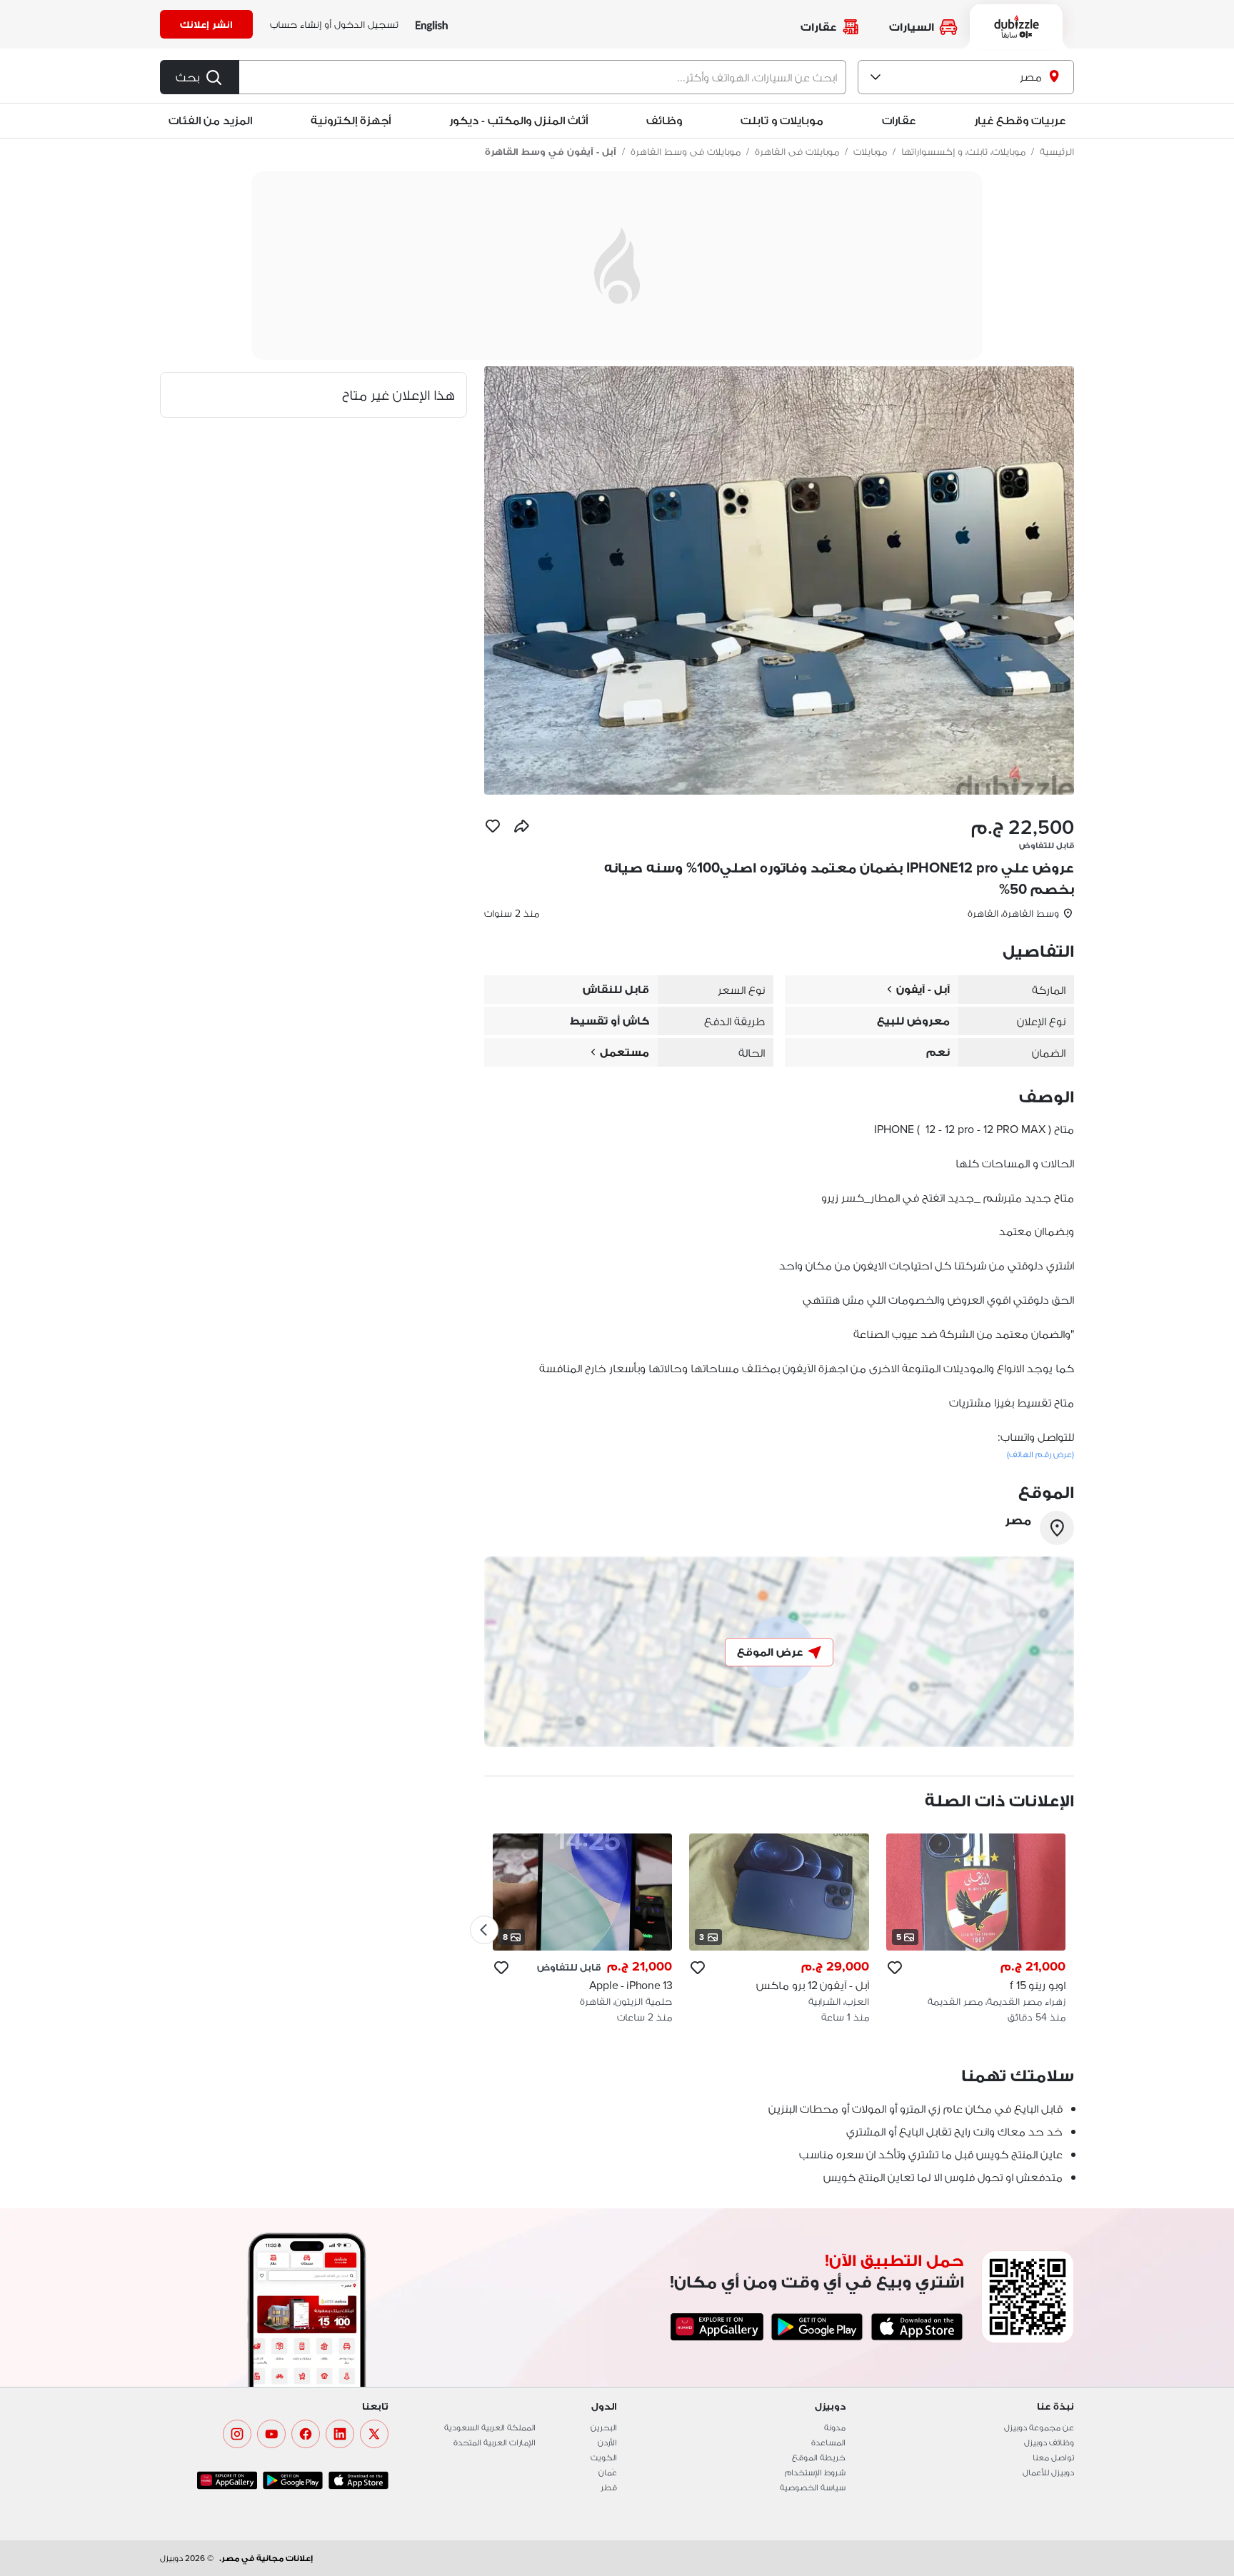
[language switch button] (432, 25)
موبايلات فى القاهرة (797, 151)
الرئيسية (1057, 151)
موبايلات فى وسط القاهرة (686, 151)
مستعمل (624, 1052)
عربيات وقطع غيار (1020, 120)
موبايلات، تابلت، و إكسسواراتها (963, 151)
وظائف (664, 120)
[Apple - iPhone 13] (582, 1929)
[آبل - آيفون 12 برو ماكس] (779, 1929)
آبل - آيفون (923, 989)
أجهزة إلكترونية (351, 120)
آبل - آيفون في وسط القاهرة (551, 151)
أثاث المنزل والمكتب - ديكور (518, 120)
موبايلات (870, 151)
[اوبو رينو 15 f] (976, 1929)
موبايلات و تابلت (782, 120)
